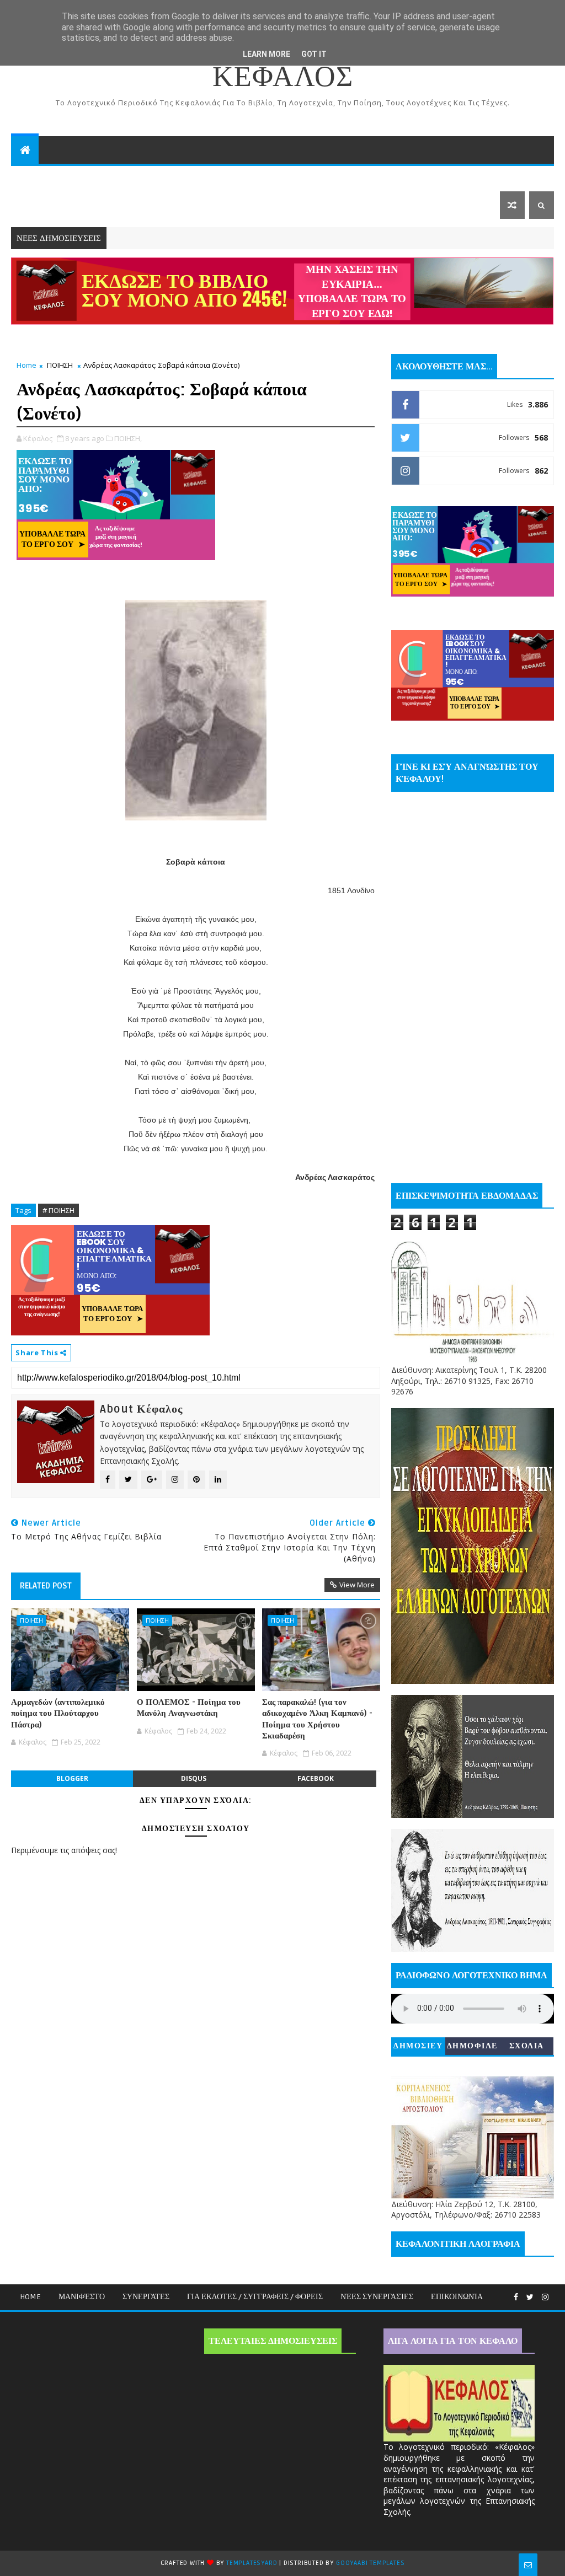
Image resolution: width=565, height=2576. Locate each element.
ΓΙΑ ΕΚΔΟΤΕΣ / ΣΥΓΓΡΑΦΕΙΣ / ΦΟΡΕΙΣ (255, 2297)
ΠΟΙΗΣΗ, (128, 438)
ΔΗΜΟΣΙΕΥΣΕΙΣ (418, 2048)
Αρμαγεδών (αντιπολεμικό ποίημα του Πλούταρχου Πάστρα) (58, 1713)
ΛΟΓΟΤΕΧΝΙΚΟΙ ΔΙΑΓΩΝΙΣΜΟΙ (328, 177)
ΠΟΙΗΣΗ (60, 365)
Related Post (46, 1586)
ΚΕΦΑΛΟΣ (283, 77)
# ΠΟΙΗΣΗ (58, 1210)
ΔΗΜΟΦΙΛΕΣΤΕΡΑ (472, 2048)
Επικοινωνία (457, 2297)
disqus (194, 1778)
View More (357, 1585)
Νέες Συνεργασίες (377, 2297)
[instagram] (545, 2297)
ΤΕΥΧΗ (429, 177)
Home (26, 365)
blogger (72, 1778)
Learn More (266, 54)
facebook (316, 1778)
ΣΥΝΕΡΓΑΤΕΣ (146, 2297)
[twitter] (530, 2297)
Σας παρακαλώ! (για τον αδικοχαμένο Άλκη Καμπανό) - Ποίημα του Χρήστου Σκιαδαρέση (317, 1719)
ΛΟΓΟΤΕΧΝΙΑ (46, 205)
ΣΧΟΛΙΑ (527, 2046)
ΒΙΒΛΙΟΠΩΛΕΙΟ (108, 177)
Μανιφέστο (82, 2297)
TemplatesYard (252, 2563)
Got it (314, 54)
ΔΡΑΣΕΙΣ (36, 177)
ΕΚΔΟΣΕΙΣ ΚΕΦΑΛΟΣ (198, 177)
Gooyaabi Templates (370, 2563)
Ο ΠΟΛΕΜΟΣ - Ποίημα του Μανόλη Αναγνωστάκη (189, 1708)
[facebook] (516, 2297)
